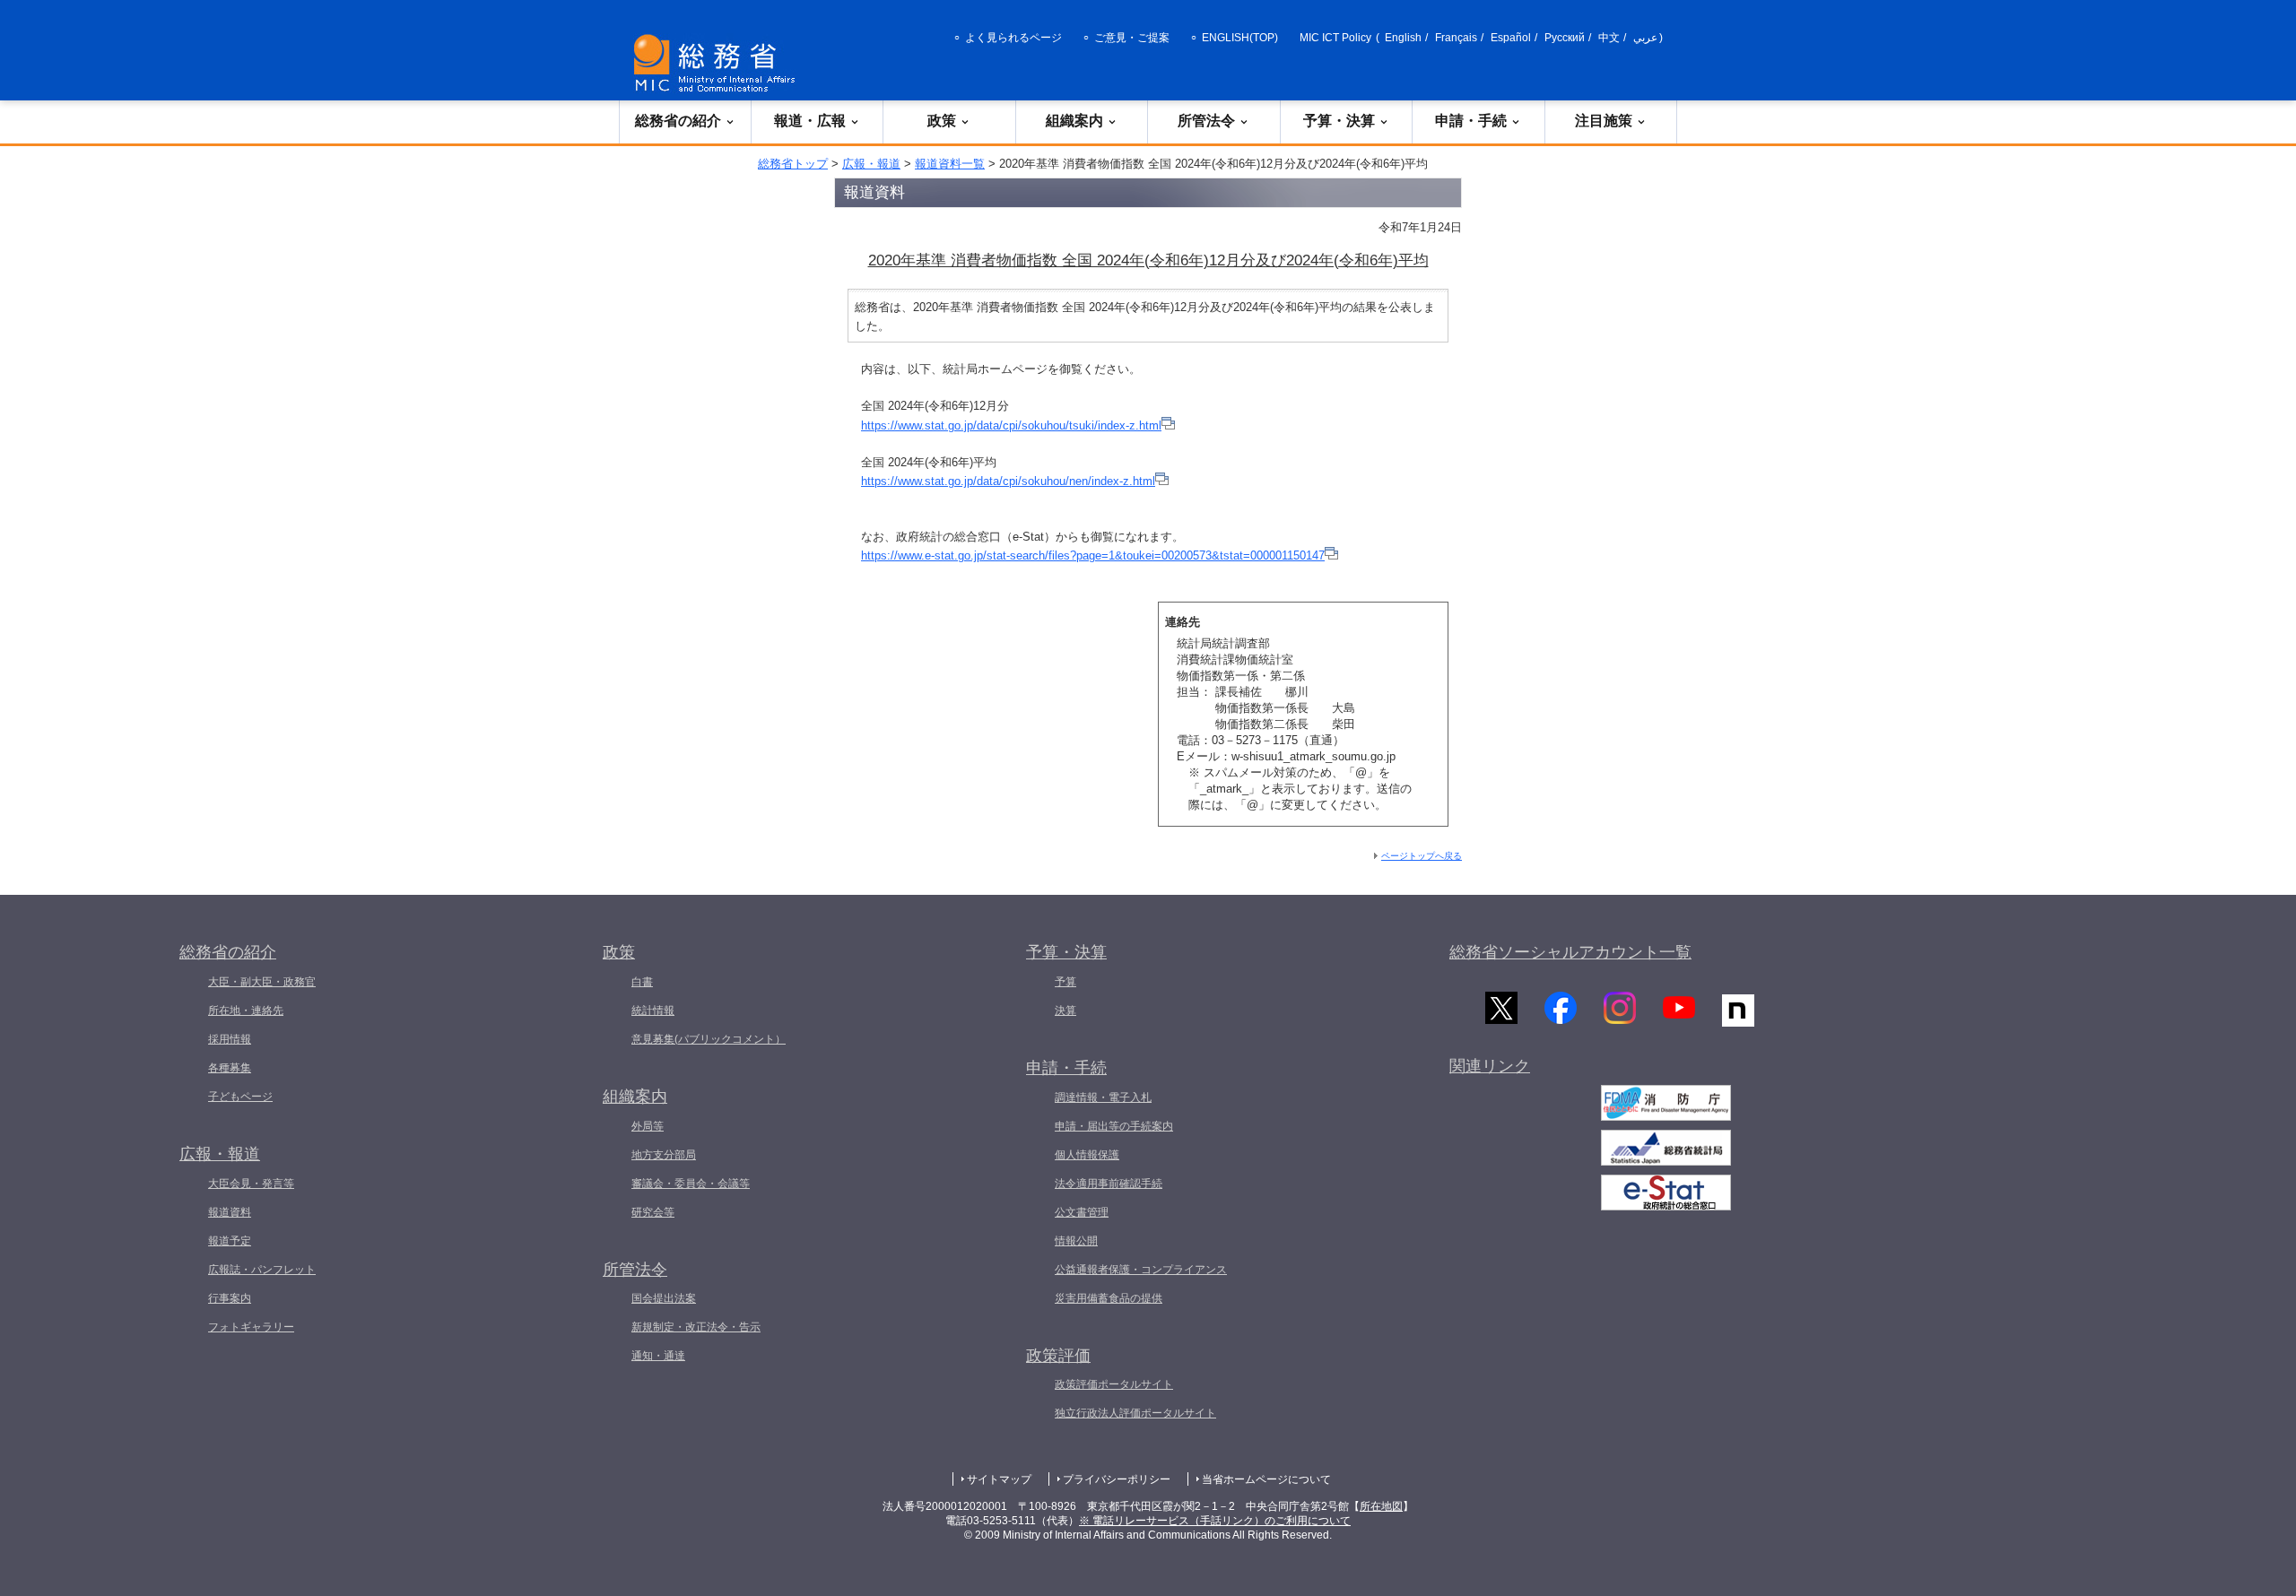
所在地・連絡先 (246, 1011)
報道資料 (230, 1212)
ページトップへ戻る (1422, 856)
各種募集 (230, 1068)
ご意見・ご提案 (1132, 38)
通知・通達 (658, 1356)
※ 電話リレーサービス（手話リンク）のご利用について (1215, 1521)
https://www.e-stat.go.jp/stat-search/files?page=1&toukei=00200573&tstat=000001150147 (1093, 555)
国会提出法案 (664, 1298)
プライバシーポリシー (1117, 1479)
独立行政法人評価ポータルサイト (1135, 1413)
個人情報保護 (1087, 1155)
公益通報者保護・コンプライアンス (1141, 1270)
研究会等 (653, 1212)
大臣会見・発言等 (251, 1184)
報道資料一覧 (950, 164)
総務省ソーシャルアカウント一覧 (1570, 952)
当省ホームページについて (1266, 1479)
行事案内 (230, 1298)
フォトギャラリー (251, 1327)
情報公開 (1076, 1241)
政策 (942, 121)
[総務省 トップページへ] (718, 63)
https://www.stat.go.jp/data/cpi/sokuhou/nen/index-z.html (1008, 481)
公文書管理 (1082, 1212)
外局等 (648, 1126)
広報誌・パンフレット (262, 1270)
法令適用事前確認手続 (1109, 1184)
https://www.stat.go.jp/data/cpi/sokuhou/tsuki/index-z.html (1011, 425)
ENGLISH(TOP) (1240, 38)
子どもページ (240, 1097)
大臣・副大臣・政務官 (262, 982)
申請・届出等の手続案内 (1114, 1126)
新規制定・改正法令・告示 (696, 1327)
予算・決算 (1339, 121)
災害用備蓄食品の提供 (1109, 1298)
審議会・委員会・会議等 (691, 1184)
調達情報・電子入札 (1103, 1097)
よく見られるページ (1013, 38)
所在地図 (1381, 1506)
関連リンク (1490, 1066)
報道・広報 (810, 121)
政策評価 (1058, 1356)
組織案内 (1074, 121)
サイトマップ (999, 1479)
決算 (1065, 1011)
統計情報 (653, 1011)
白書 (642, 982)
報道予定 (230, 1241)
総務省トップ (793, 164)
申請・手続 (1471, 121)
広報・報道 (871, 164)
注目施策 (1604, 121)
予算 (1065, 982)
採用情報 (230, 1039)
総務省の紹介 (678, 121)
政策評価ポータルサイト (1114, 1384)
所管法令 (1206, 121)
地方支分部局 (664, 1155)
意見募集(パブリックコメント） (709, 1039)
